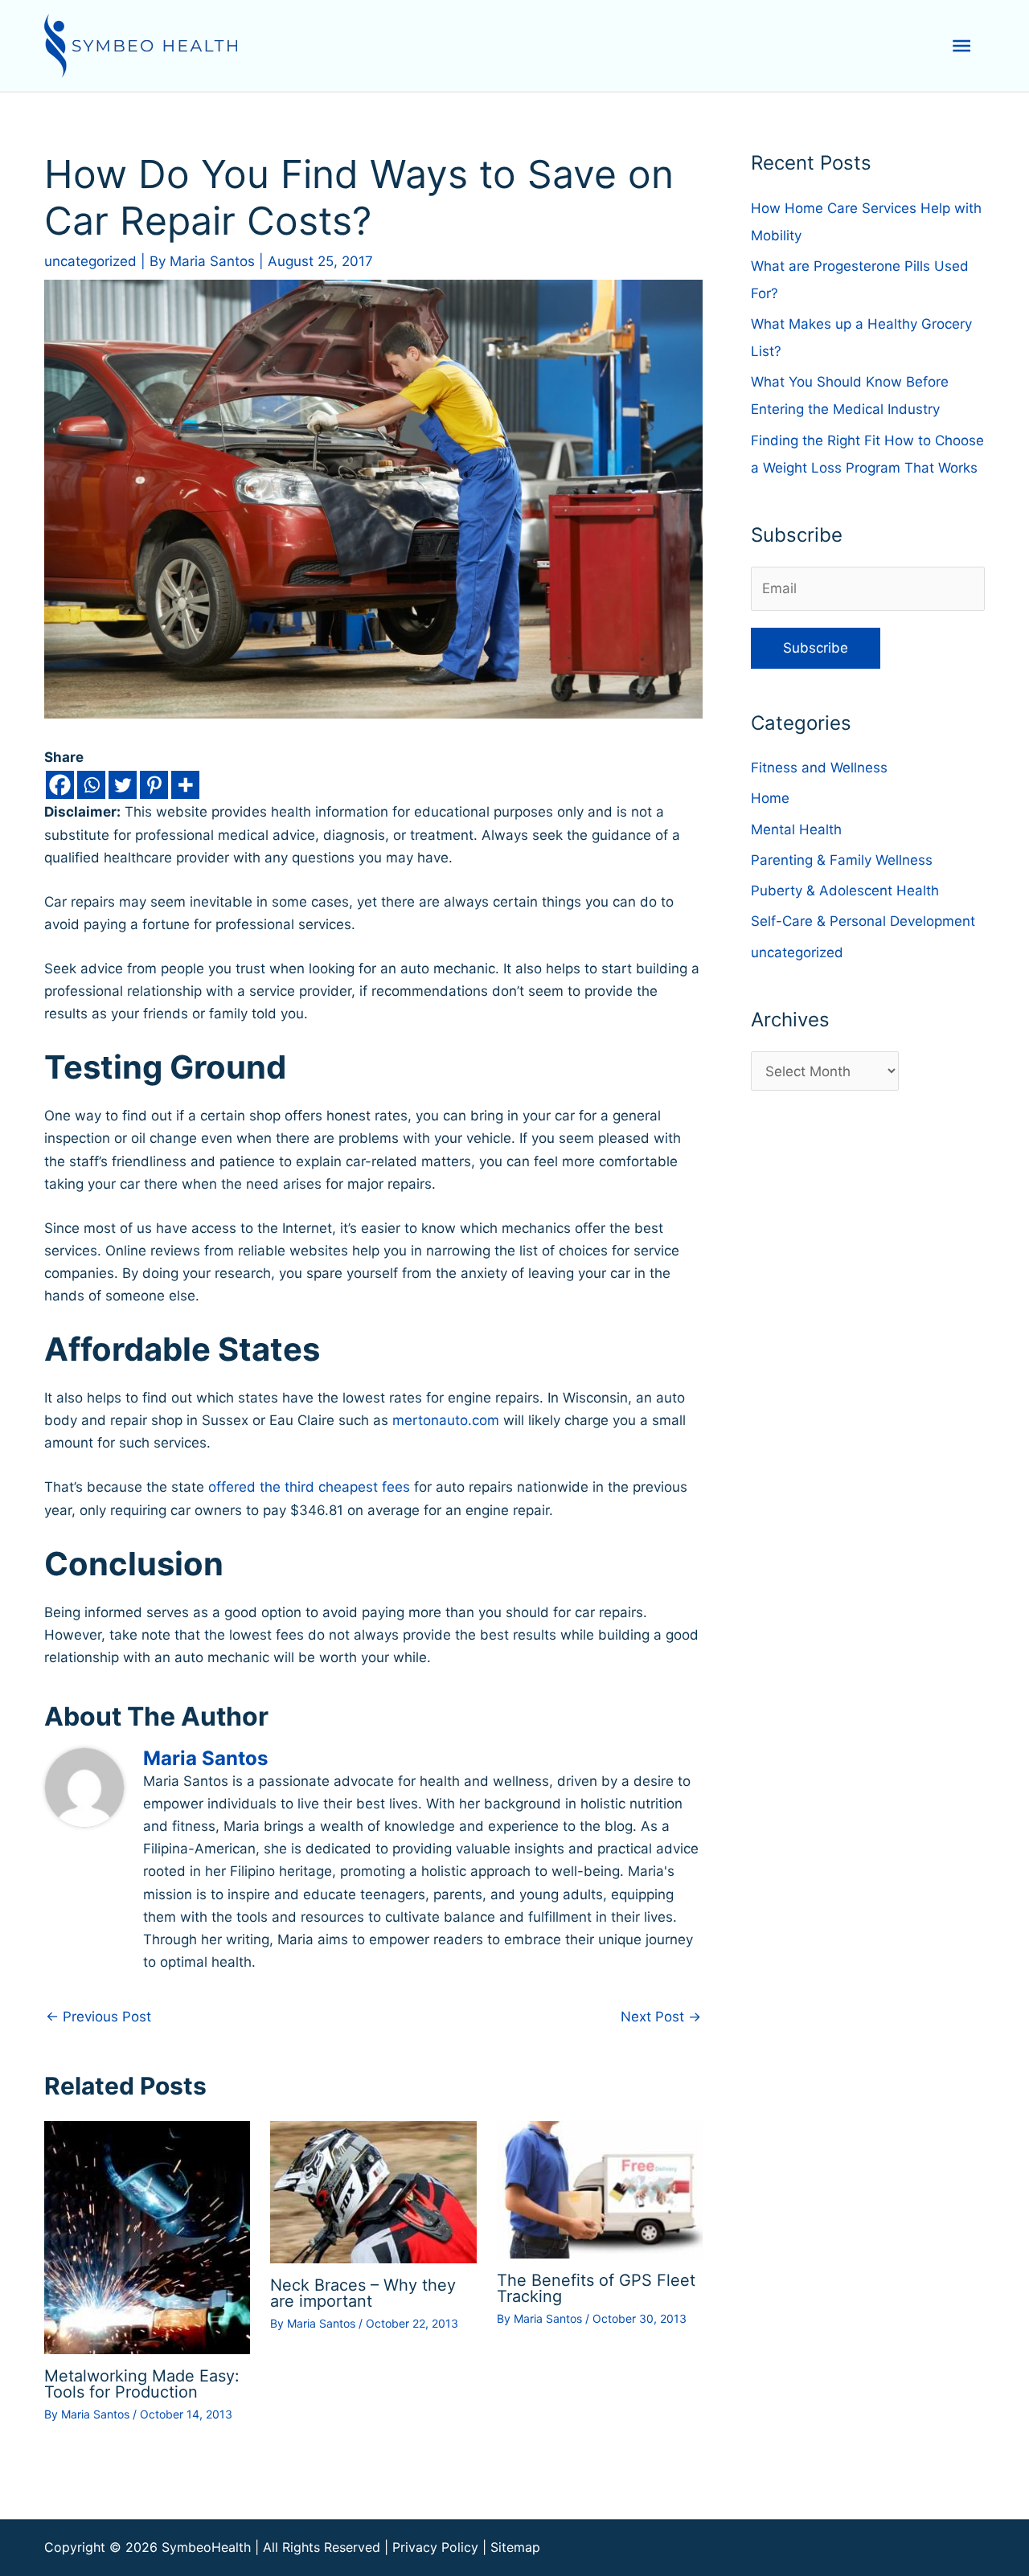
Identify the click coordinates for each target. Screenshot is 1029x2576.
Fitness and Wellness (819, 768)
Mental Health (796, 829)
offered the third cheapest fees (311, 1487)
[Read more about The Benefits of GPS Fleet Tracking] (600, 2189)
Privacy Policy (435, 2547)
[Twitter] (123, 785)
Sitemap (515, 2547)
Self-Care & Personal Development (863, 921)
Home (770, 798)
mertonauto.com (446, 1420)
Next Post (661, 2017)
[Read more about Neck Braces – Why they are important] (373, 2192)
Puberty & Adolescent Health (845, 891)
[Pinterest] (154, 785)
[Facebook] (60, 785)
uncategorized (90, 261)
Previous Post (98, 2017)
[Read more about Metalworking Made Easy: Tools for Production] (147, 2237)
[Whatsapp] (91, 785)
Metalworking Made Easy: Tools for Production (142, 2384)
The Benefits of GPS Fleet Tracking (596, 2288)
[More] (185, 785)
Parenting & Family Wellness (842, 860)
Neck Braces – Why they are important (363, 2293)
